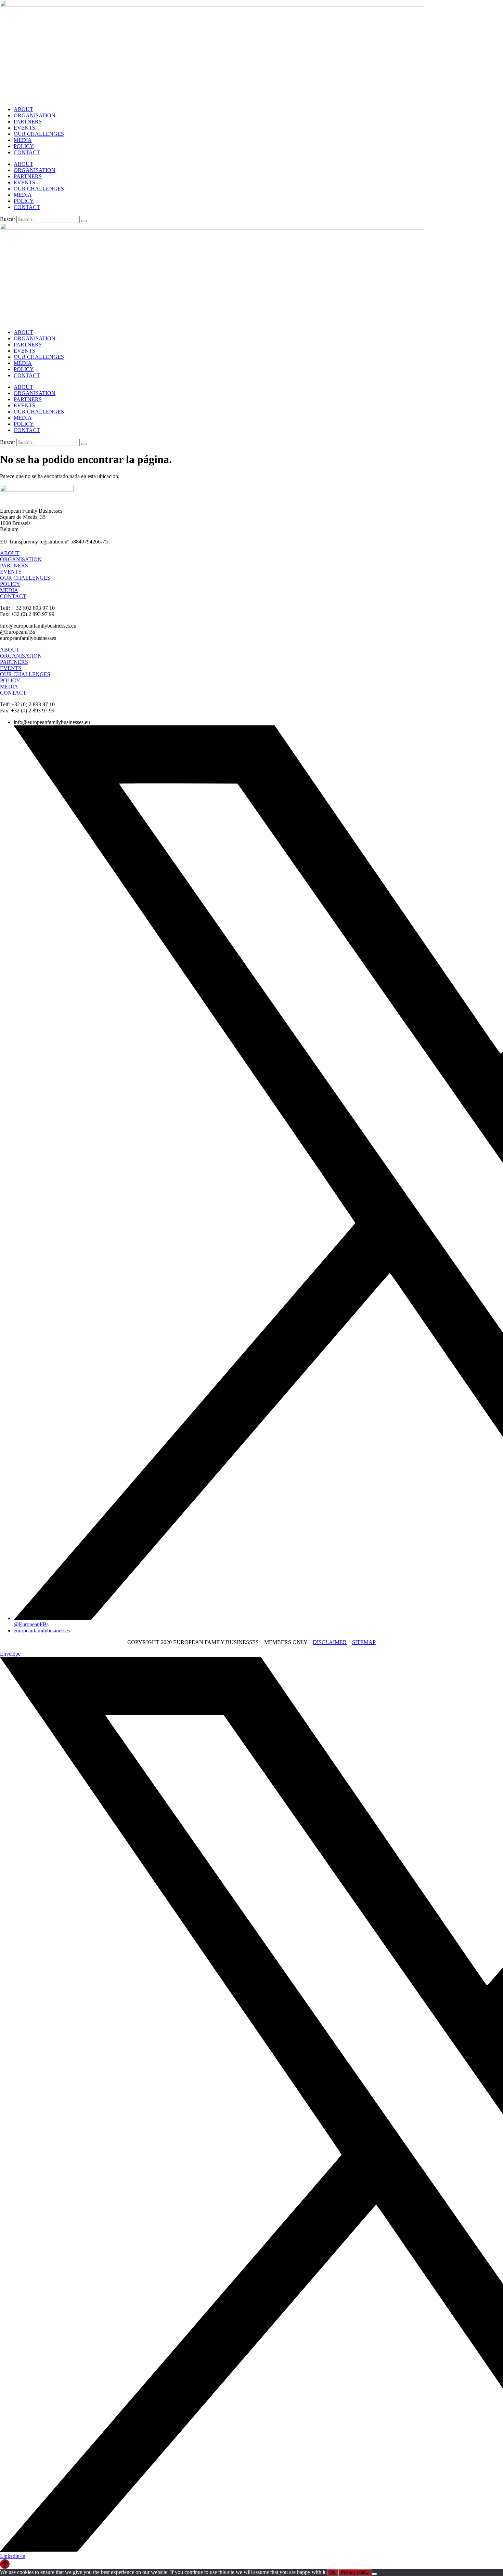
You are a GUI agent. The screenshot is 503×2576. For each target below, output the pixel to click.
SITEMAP (364, 1642)
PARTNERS (28, 122)
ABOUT (23, 109)
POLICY (24, 146)
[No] (374, 2574)
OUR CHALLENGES (39, 134)
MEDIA (23, 140)
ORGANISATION (35, 115)
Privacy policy (355, 2572)
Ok (332, 2572)
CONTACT (27, 152)
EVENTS (24, 128)
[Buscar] (84, 221)
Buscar (8, 219)
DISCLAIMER (330, 1642)
